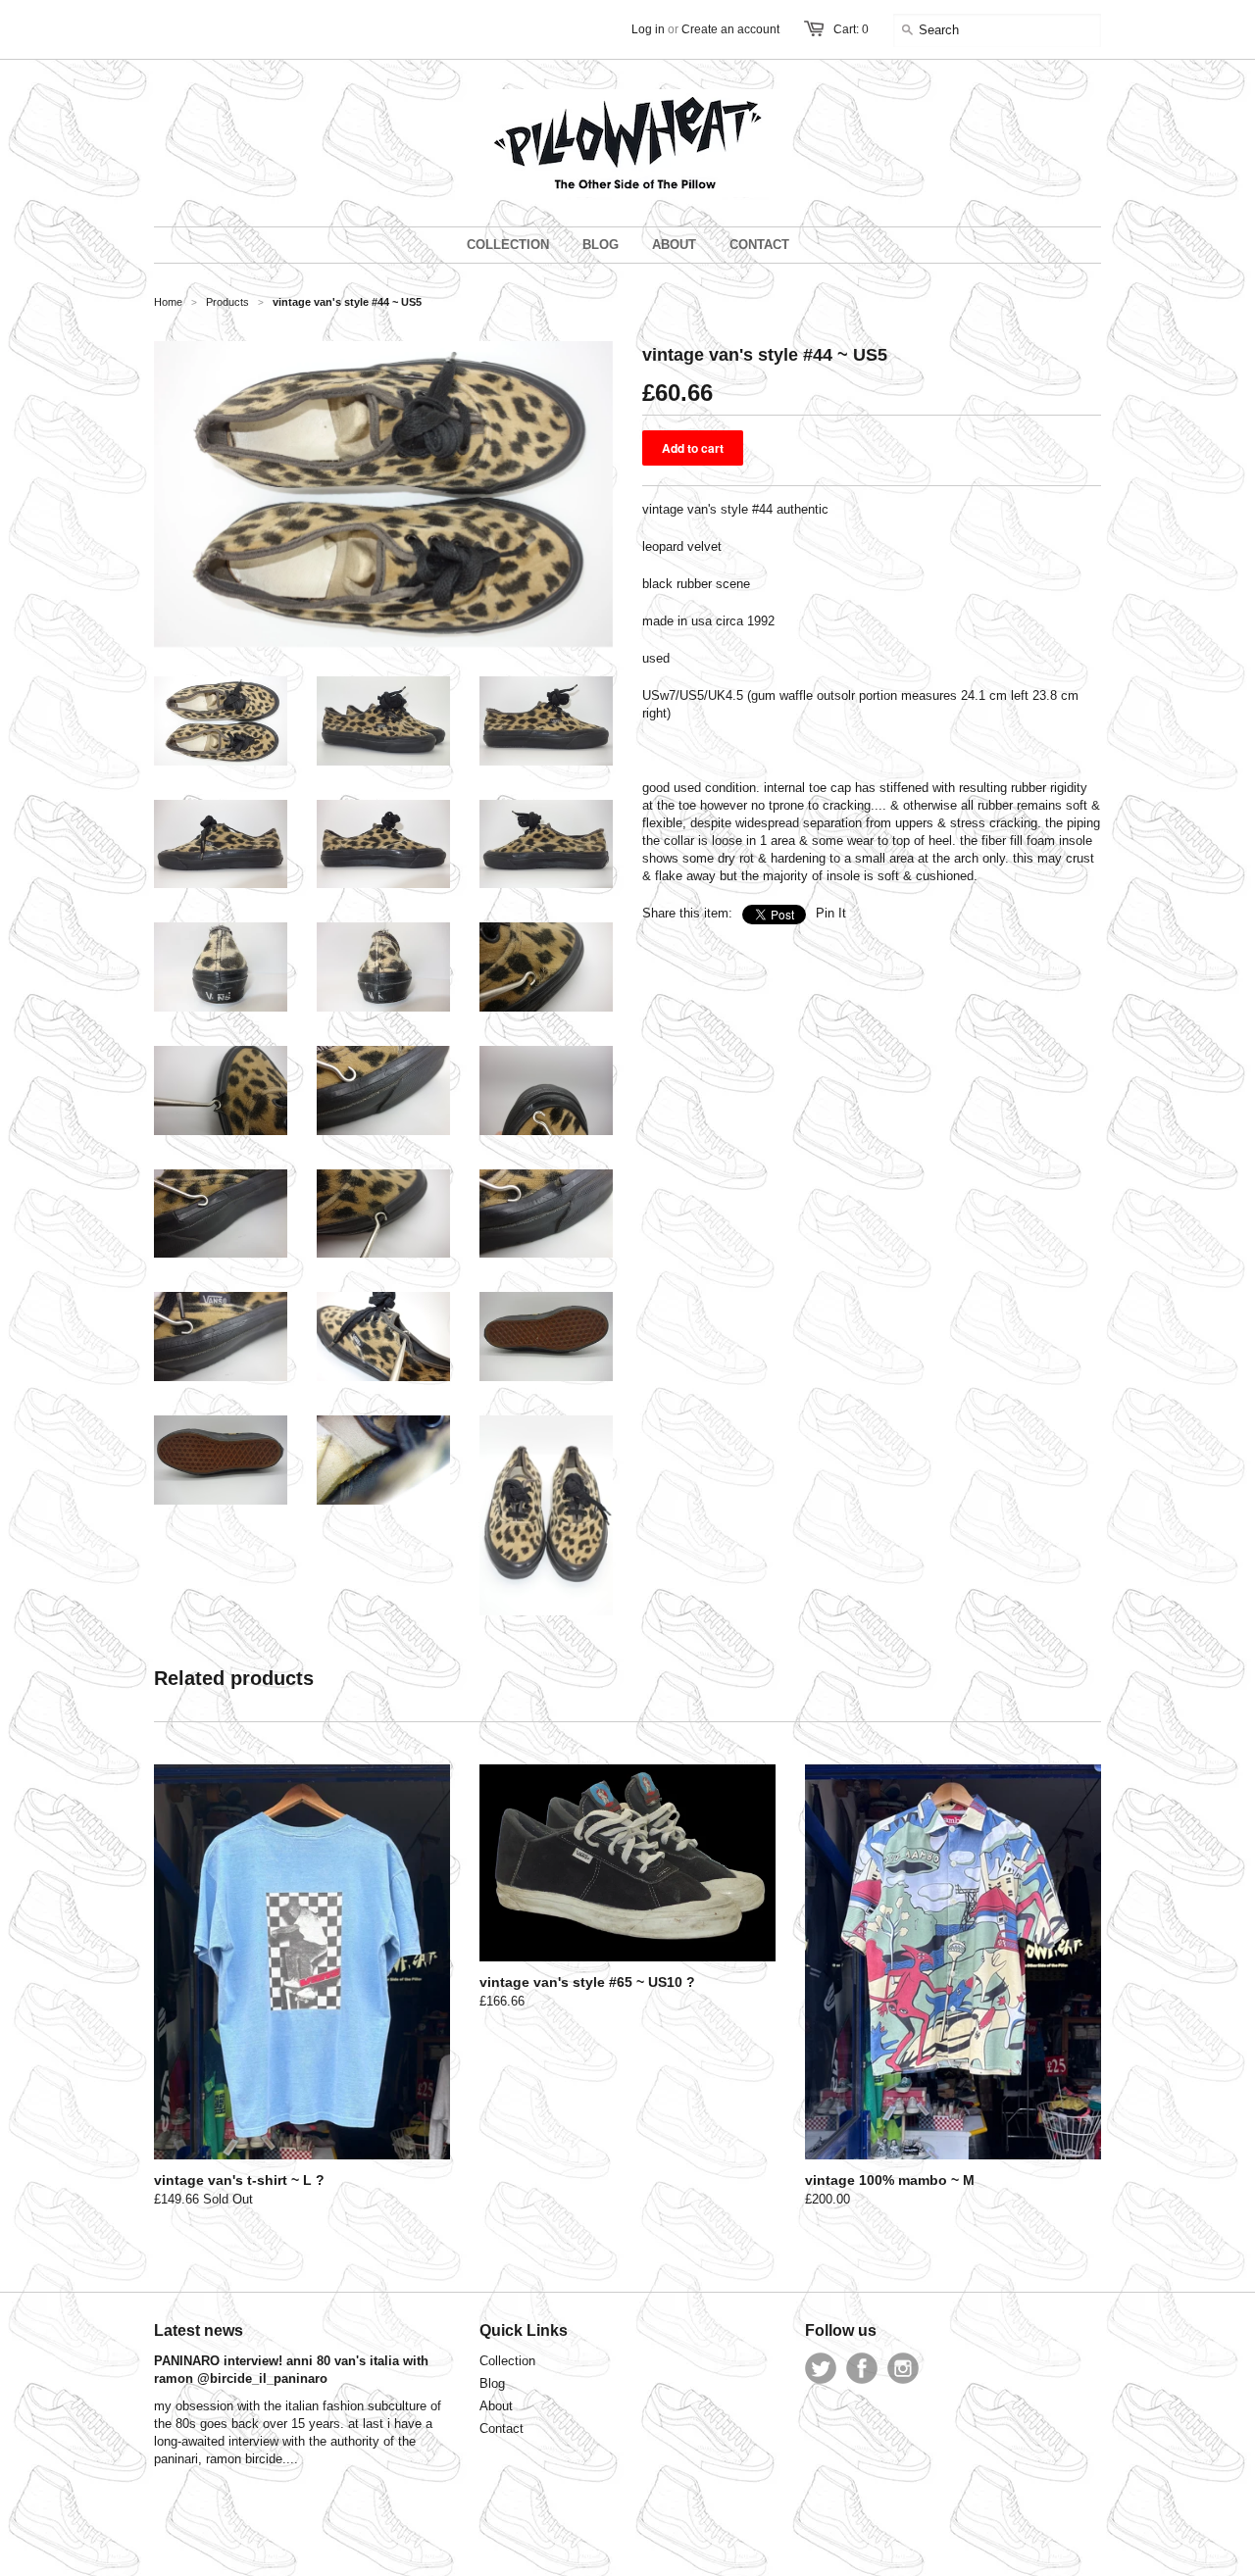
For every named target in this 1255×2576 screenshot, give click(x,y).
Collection (507, 2361)
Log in (648, 29)
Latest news (199, 2330)
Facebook (862, 2368)
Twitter (821, 2368)
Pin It (831, 913)
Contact (502, 2428)
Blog (492, 2383)
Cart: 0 (851, 29)
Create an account (730, 29)
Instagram (903, 2368)
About (496, 2406)
